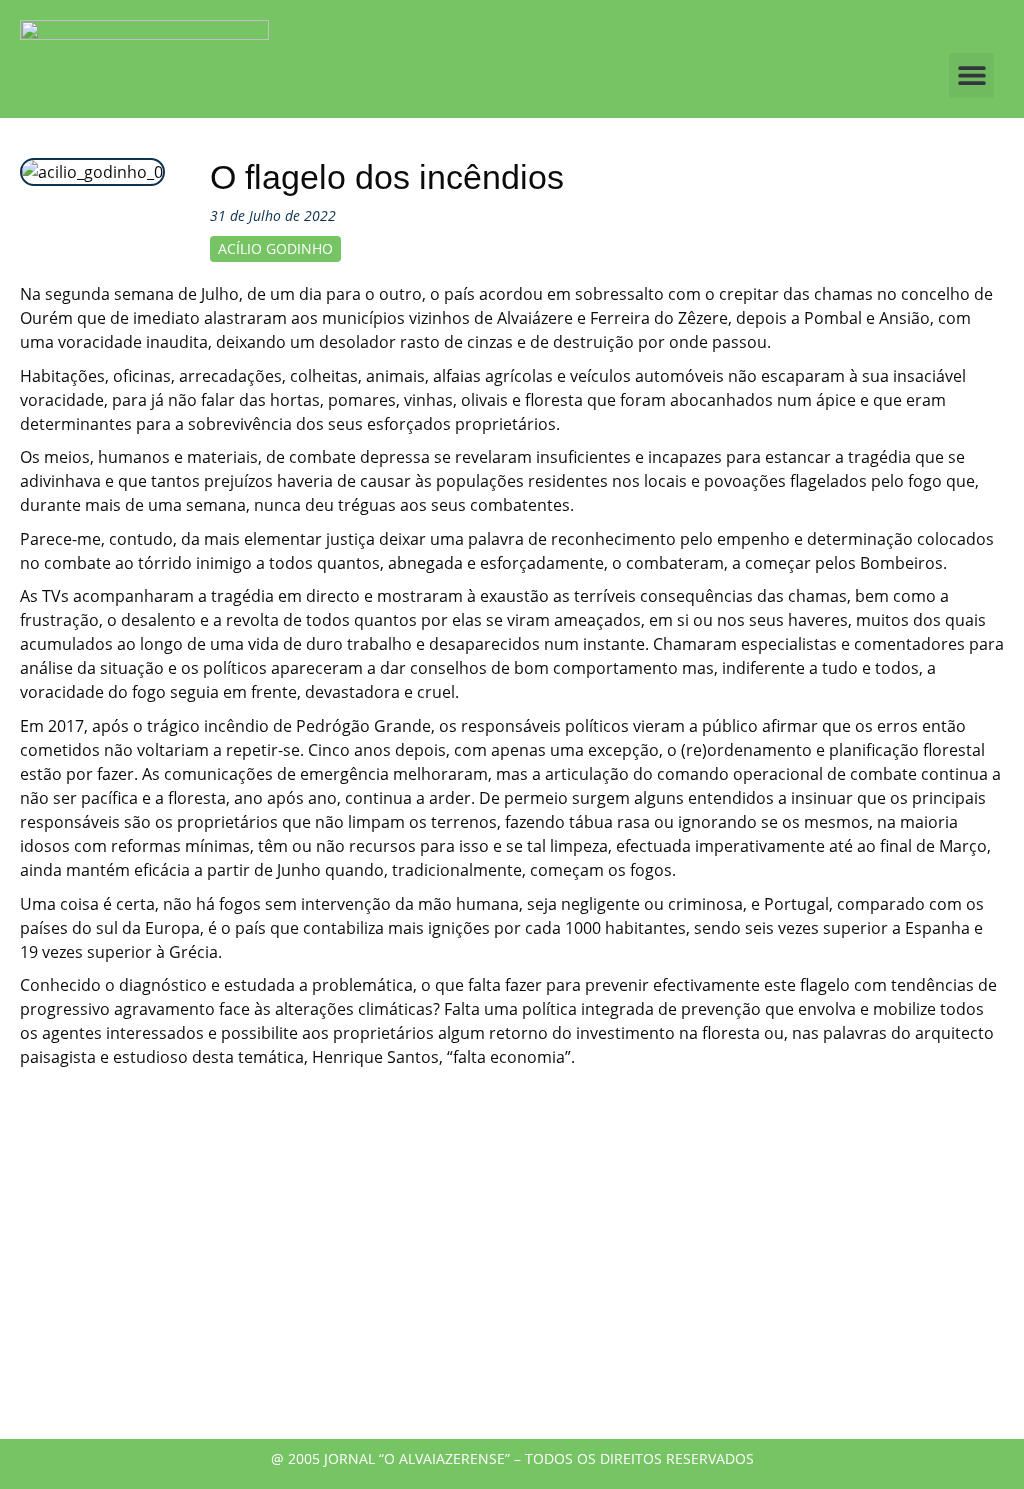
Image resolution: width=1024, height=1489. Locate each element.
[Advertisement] (512, 1269)
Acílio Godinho (275, 248)
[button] (971, 75)
